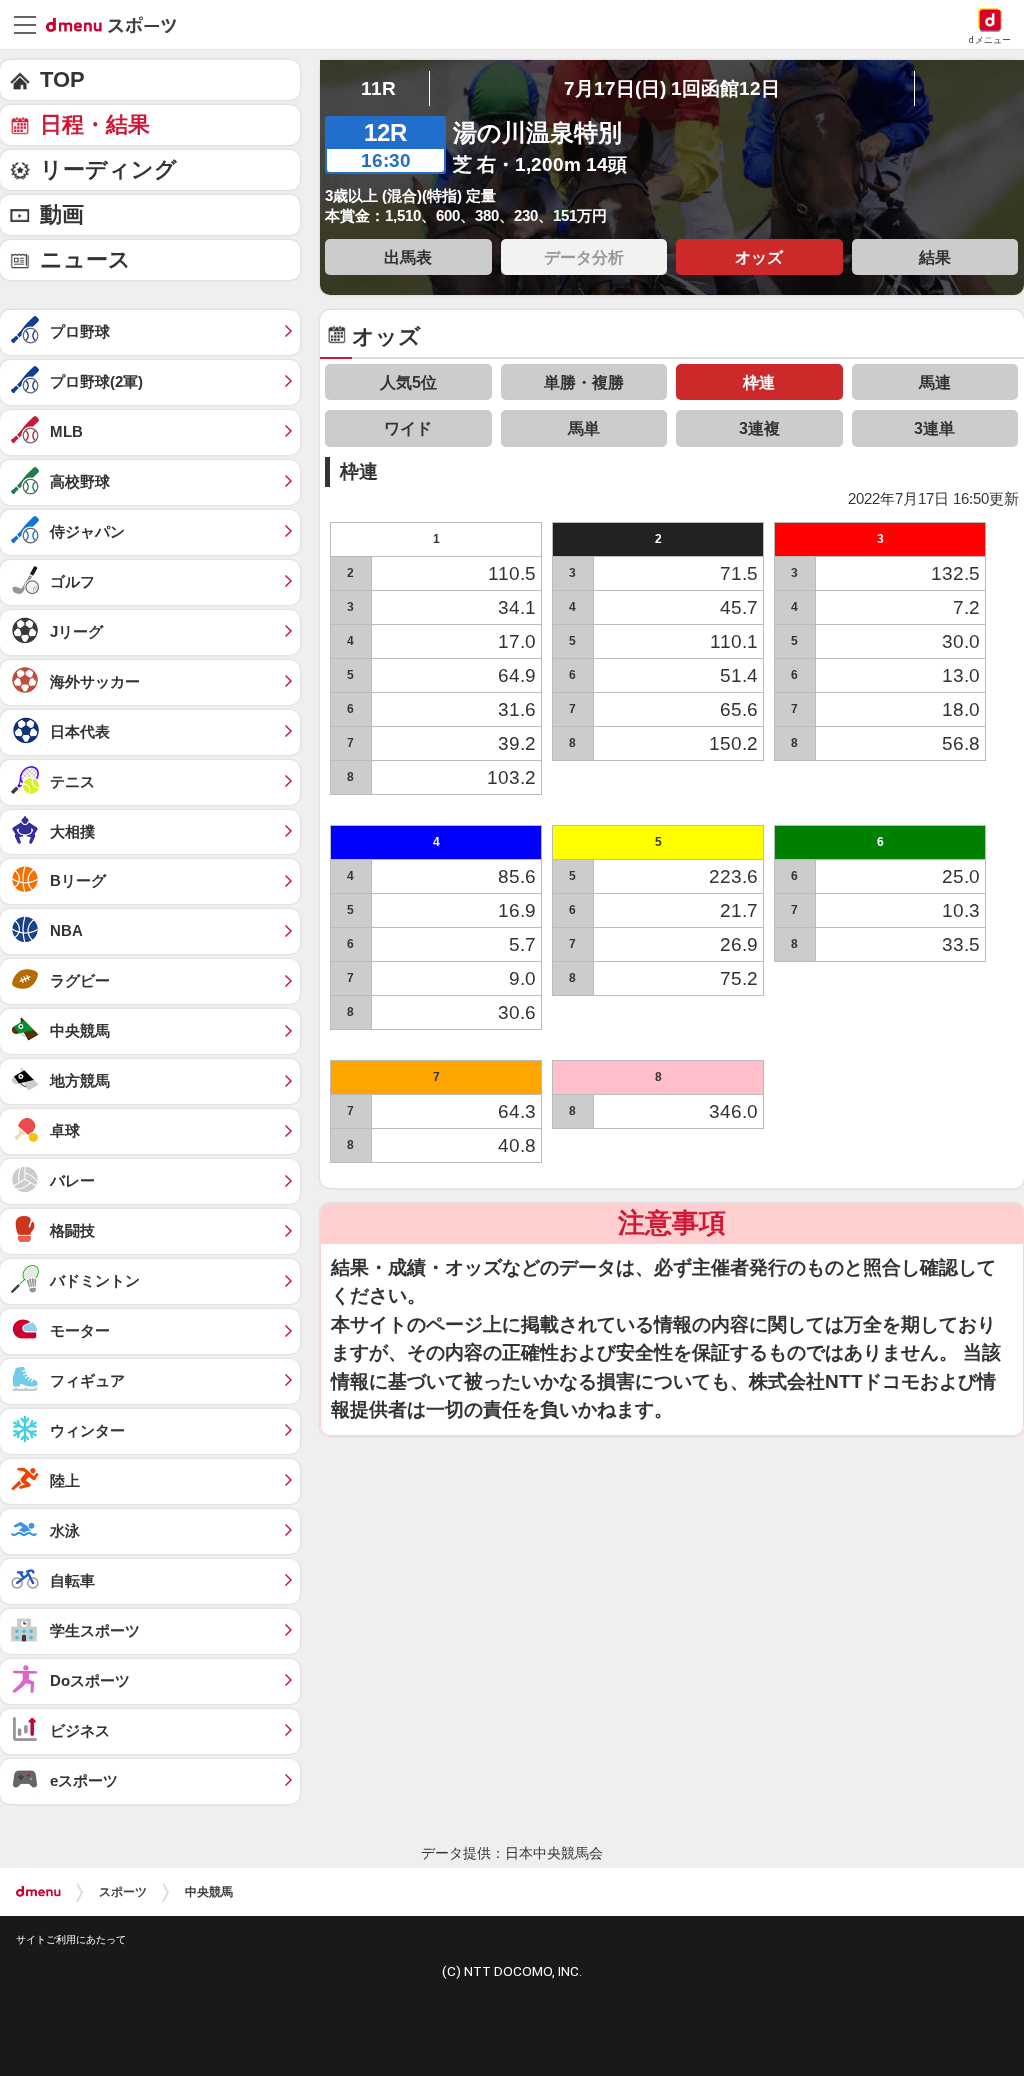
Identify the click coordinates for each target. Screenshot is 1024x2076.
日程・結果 (95, 124)
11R (378, 88)
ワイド (408, 428)
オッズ (759, 257)
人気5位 (408, 382)
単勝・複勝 (584, 382)
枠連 (759, 382)
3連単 (934, 428)
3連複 (759, 428)
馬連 (935, 382)
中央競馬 (209, 1892)
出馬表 (408, 257)
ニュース (85, 259)
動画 (62, 214)
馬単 (584, 428)
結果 (935, 257)
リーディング (108, 169)
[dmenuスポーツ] (118, 24)
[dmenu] (38, 1892)
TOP (62, 79)
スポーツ (123, 1892)
